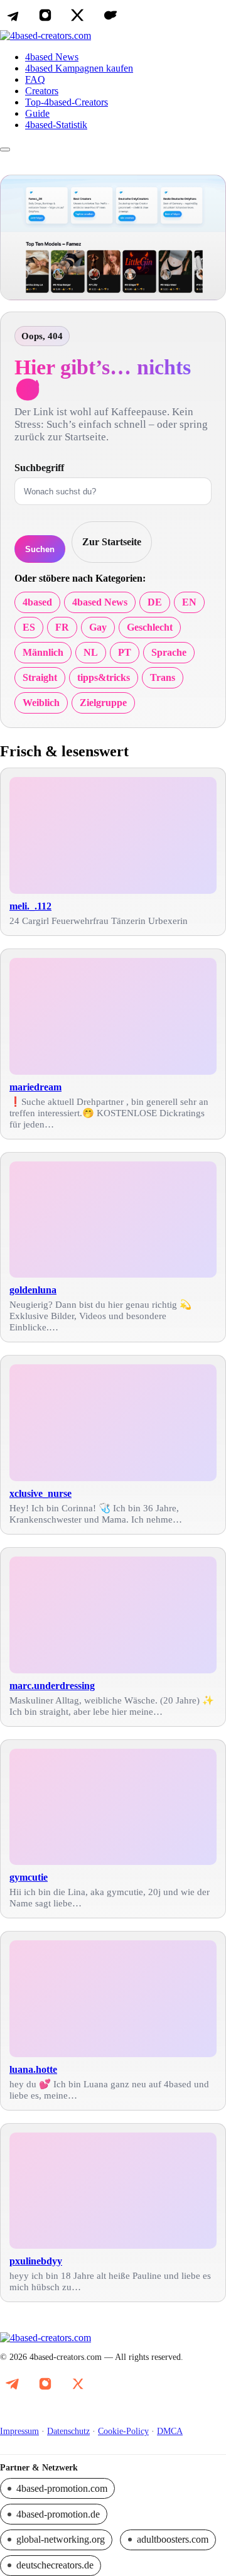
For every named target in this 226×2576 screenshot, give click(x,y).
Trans (163, 677)
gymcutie (29, 1877)
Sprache (169, 652)
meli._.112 (30, 906)
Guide (37, 113)
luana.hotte (33, 2069)
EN (189, 602)
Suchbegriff (39, 468)
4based (37, 602)
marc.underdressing (52, 1686)
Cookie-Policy (123, 2431)
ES (29, 627)
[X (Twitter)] (78, 15)
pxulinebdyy (36, 2261)
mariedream (35, 1087)
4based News (52, 57)
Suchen (40, 549)
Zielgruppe (103, 703)
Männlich (43, 652)
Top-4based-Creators (67, 102)
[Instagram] (45, 15)
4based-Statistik (56, 125)
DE (155, 602)
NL (91, 652)
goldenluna (33, 1290)
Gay (98, 627)
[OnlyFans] (110, 15)
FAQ (35, 79)
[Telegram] (13, 15)
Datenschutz (68, 2431)
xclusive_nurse (40, 1493)
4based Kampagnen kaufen (79, 68)
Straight (40, 677)
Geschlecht (150, 627)
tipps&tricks (104, 677)
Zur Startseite (112, 542)
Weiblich (41, 703)
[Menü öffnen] (5, 149)
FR (62, 627)
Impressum (19, 2431)
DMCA (170, 2431)
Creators (42, 91)
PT (125, 652)
